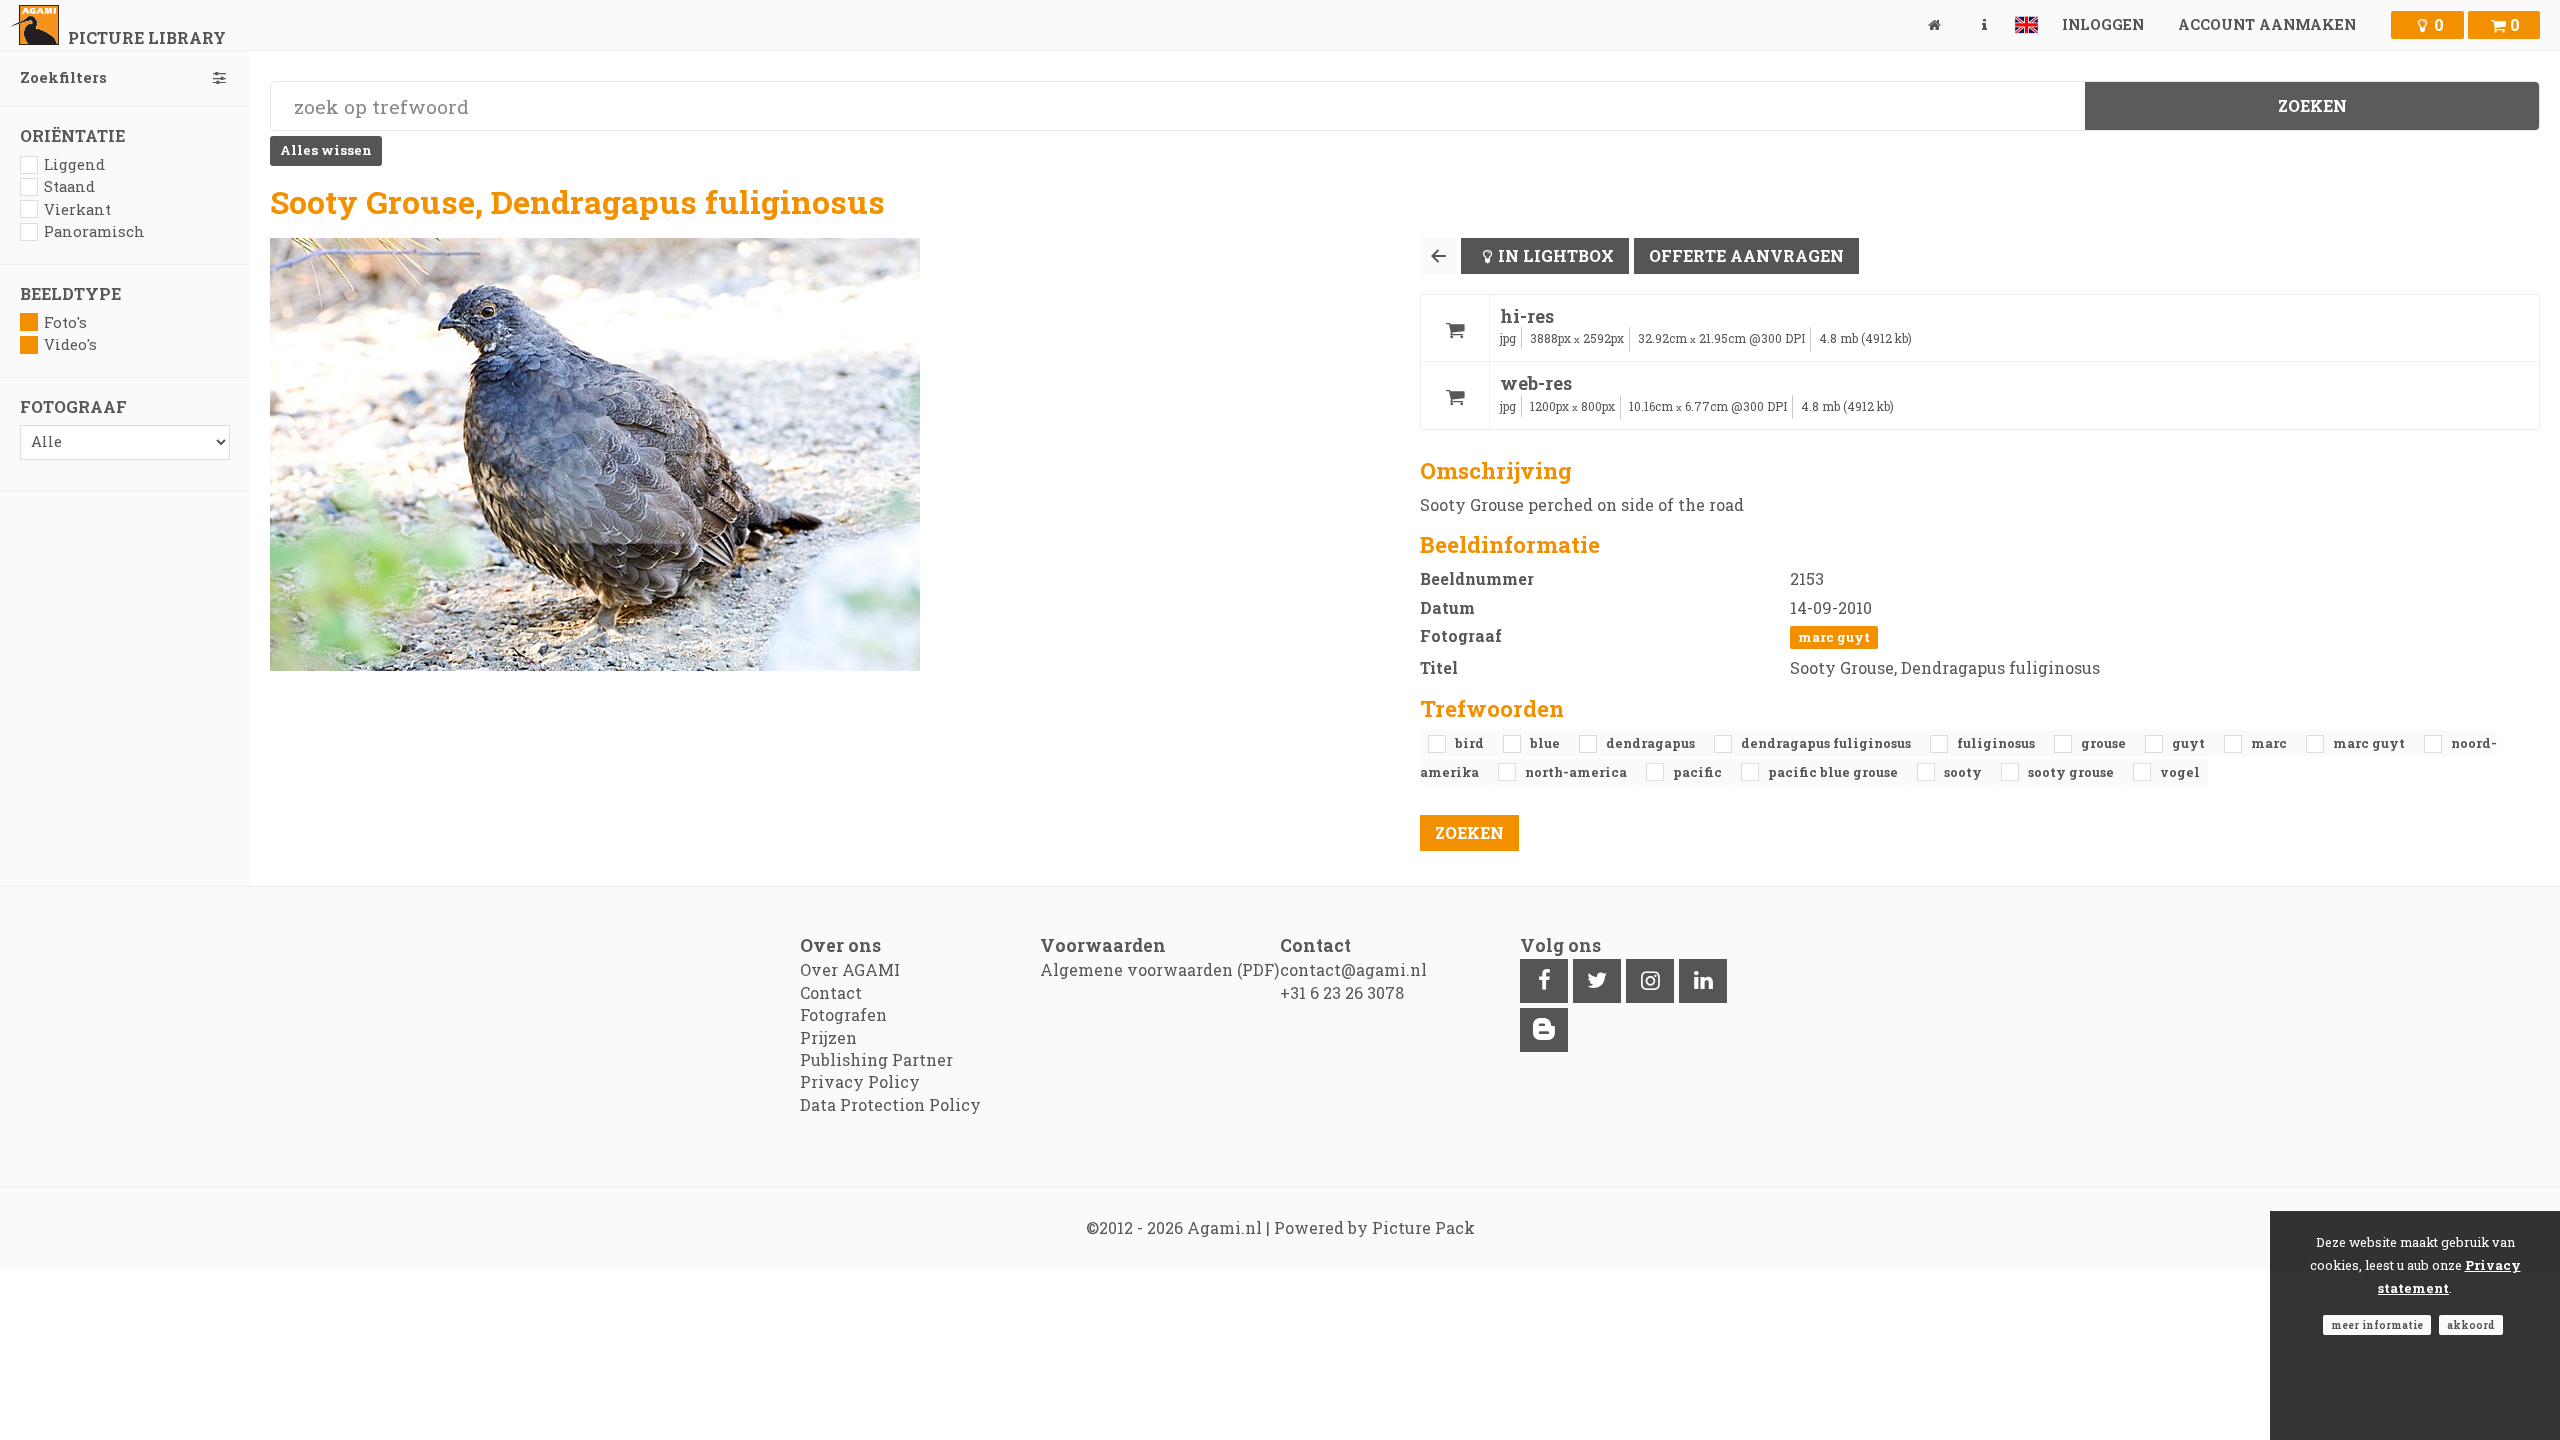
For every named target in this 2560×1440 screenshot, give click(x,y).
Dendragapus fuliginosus (1827, 743)
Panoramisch (94, 231)
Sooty (1964, 772)
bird (1471, 743)
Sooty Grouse (2072, 772)
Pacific (1699, 772)
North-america (1577, 772)
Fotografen (843, 1014)
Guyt (2190, 743)
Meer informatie (2377, 1325)
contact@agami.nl (1353, 969)
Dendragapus (1652, 743)
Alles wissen (326, 150)
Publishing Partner (876, 1059)
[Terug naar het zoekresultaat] (1438, 256)
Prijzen (828, 1037)
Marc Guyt (1834, 637)
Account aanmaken (2267, 24)
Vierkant (77, 209)
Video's (70, 344)
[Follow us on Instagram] (1650, 981)
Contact (831, 992)
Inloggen (2103, 24)
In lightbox (1556, 255)
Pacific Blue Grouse (1834, 772)
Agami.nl (1224, 1227)
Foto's (65, 322)
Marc (2270, 743)
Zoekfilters (63, 77)
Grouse (2105, 743)
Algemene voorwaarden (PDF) (1159, 969)
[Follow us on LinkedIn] (1703, 981)
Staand (69, 186)
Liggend (74, 164)
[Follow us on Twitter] (1597, 981)
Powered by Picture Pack (1374, 1227)
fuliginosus (1997, 743)
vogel (2180, 772)
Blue (1546, 743)
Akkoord (2471, 1325)
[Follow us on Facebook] (1544, 981)
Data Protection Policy (890, 1104)
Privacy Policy (860, 1081)
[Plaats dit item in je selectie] (1455, 328)
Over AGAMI (850, 969)
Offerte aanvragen (1746, 255)
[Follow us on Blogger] (1544, 1030)
